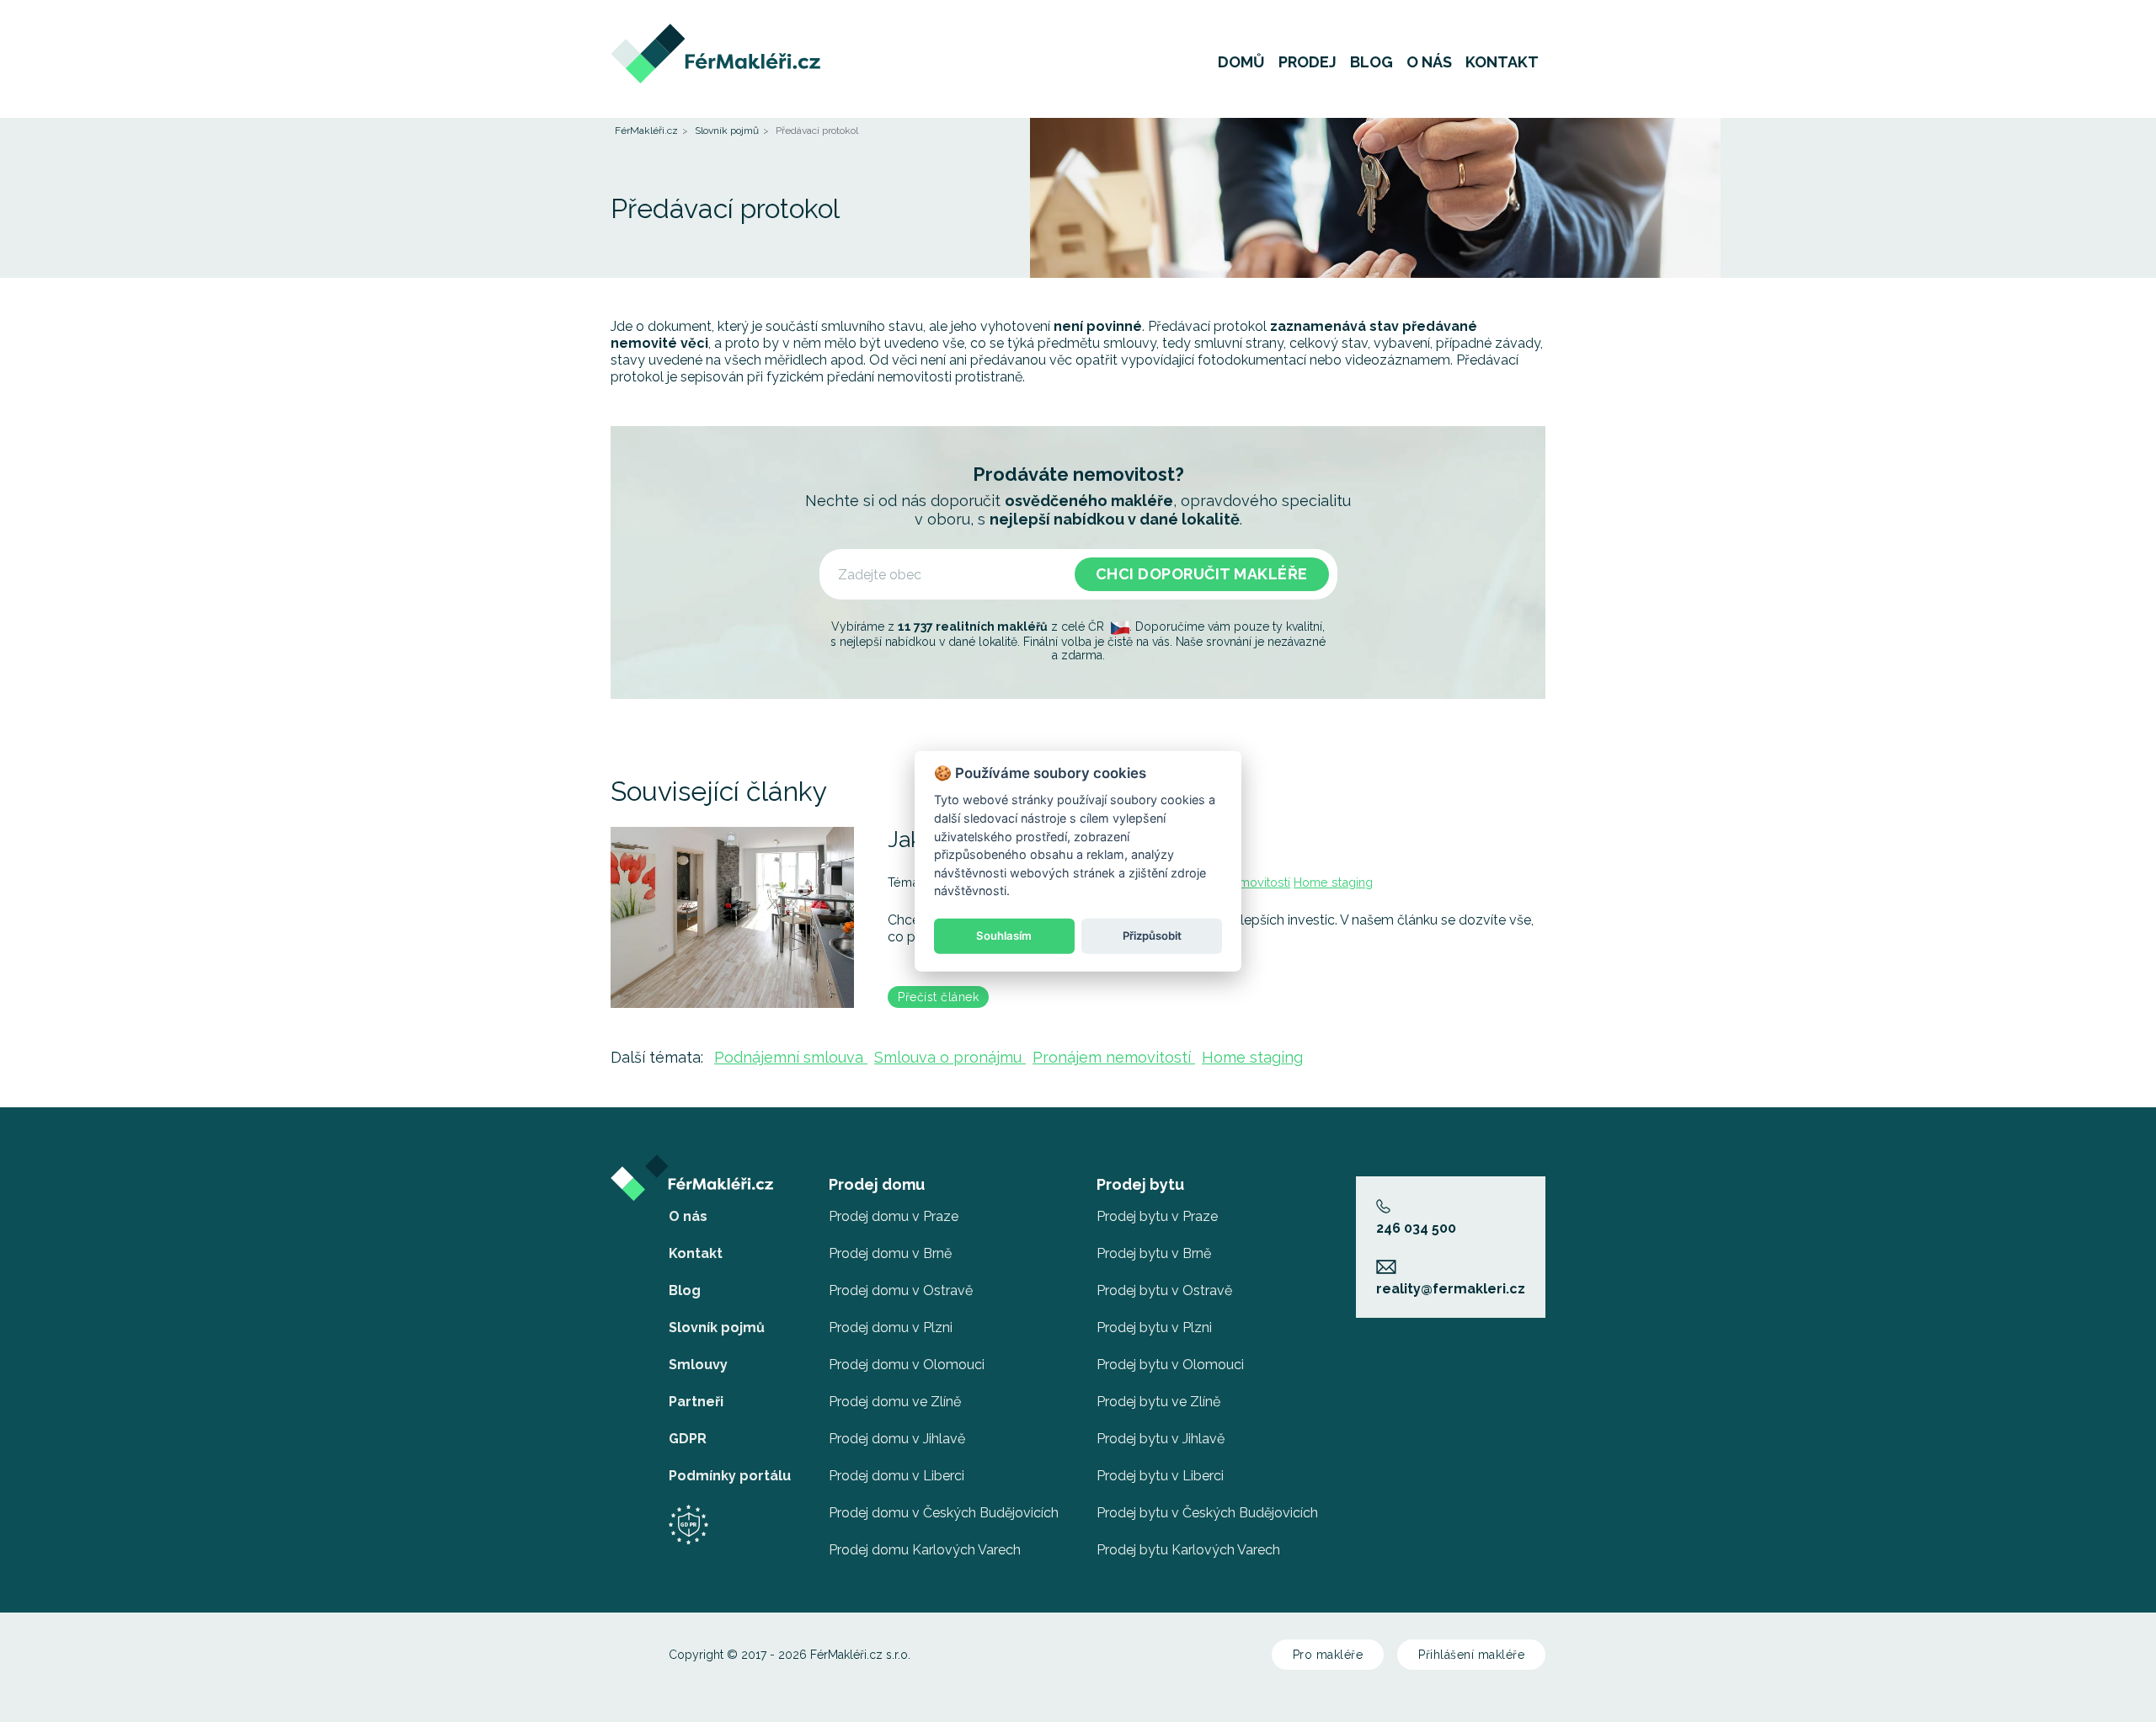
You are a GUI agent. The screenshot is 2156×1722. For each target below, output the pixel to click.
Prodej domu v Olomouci (907, 1365)
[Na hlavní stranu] (715, 32)
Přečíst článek (938, 997)
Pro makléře (1328, 1655)
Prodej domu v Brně (890, 1253)
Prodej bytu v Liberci (1160, 1476)
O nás (1429, 62)
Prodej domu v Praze (894, 1216)
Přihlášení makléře (1471, 1655)
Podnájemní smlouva (791, 1057)
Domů (1241, 62)
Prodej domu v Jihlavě (897, 1439)
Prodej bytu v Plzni (1154, 1327)
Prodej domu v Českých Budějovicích (944, 1513)
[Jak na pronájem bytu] (732, 917)
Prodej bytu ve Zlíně (1158, 1402)
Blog (1372, 62)
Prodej (1307, 62)
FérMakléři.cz (646, 131)
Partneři (696, 1402)
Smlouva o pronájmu (950, 1057)
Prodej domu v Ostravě (901, 1290)
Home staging (1333, 882)
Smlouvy (698, 1365)
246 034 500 (1416, 1228)
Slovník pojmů (727, 131)
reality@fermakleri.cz (1451, 1289)
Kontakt (1502, 62)
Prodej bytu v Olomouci (1170, 1365)
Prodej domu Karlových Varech (925, 1550)
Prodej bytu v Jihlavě (1161, 1439)
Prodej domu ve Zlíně (895, 1402)
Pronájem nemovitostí (1114, 1057)
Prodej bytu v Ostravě (1164, 1290)
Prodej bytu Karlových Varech (1188, 1550)
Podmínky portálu (730, 1476)
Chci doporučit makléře (1202, 574)
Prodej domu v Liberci (897, 1476)
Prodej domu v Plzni (891, 1327)
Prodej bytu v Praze (1157, 1216)
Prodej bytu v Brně (1154, 1253)
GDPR (688, 1439)
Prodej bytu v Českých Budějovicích (1207, 1513)
